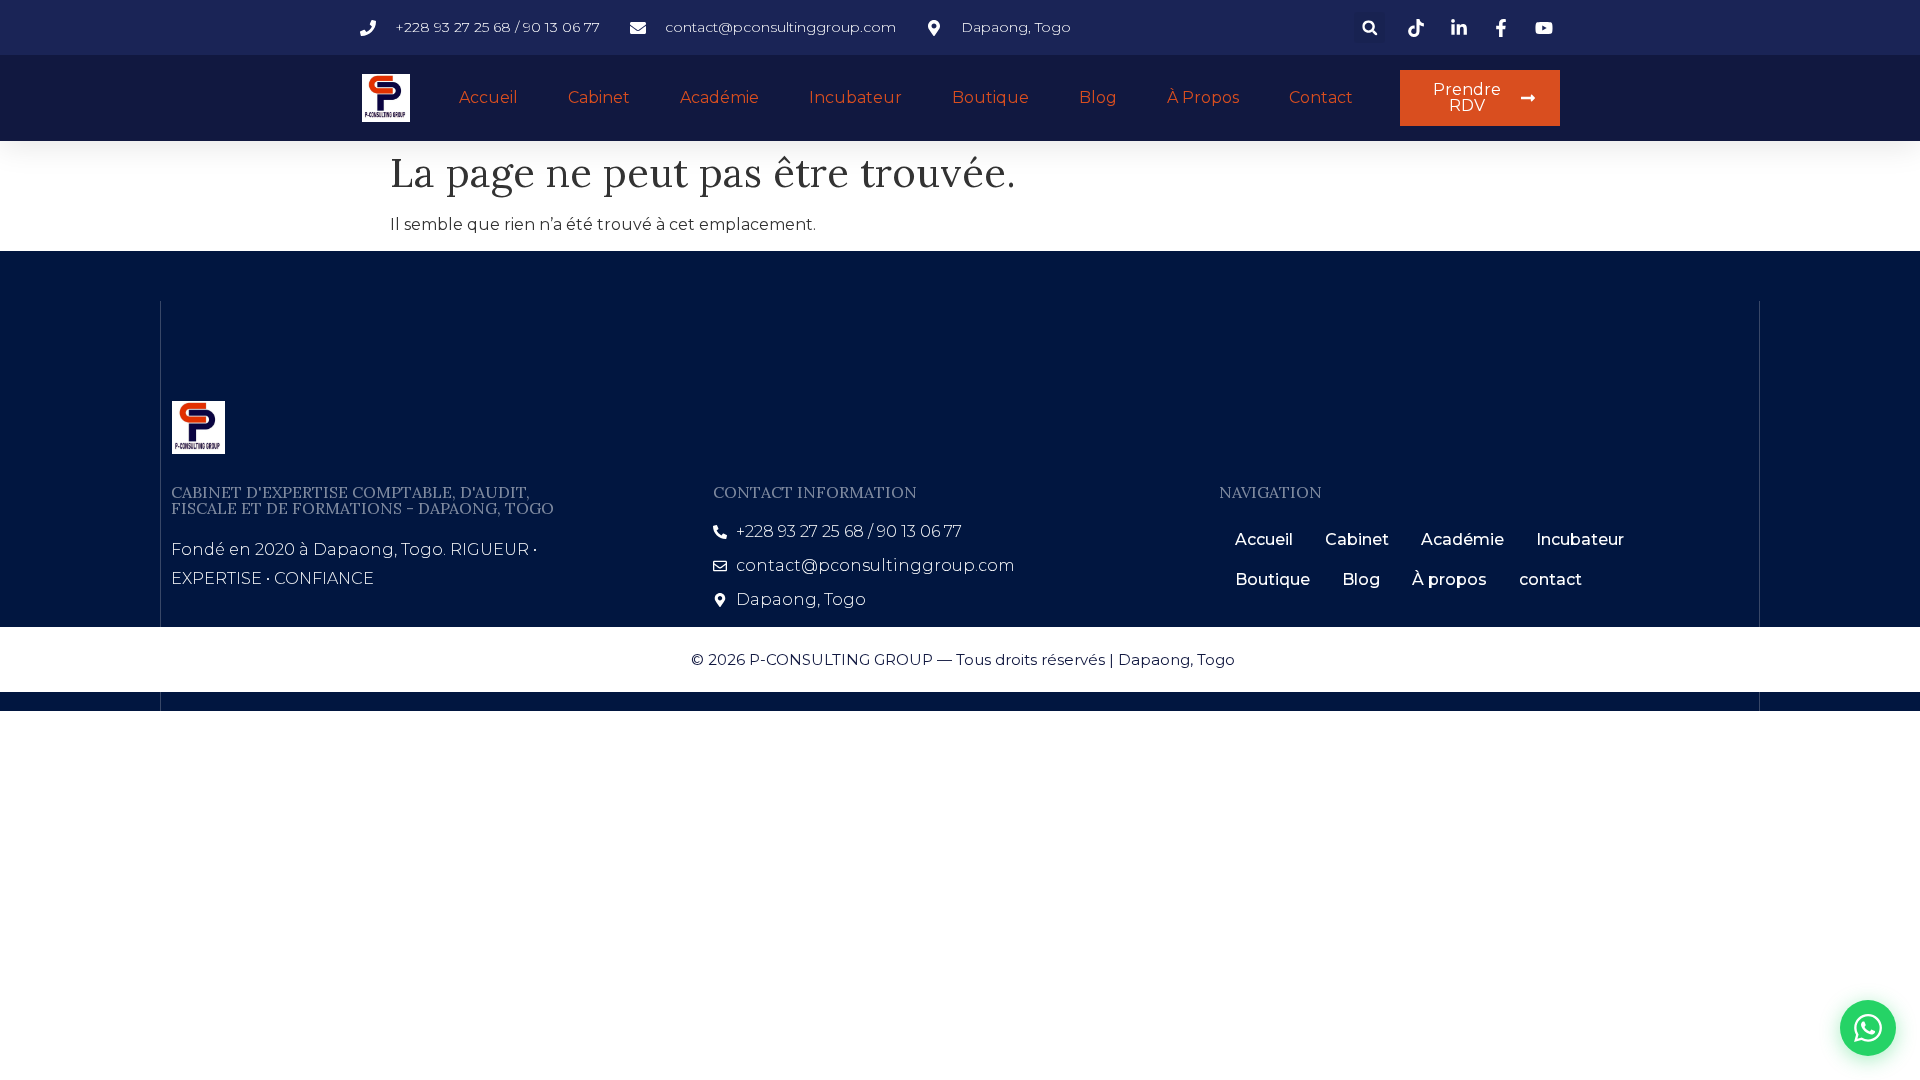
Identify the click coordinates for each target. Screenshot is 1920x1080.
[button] (1369, 27)
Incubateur (855, 97)
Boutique (990, 97)
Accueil (488, 97)
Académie (719, 97)
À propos (1203, 97)
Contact (1321, 97)
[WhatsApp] (1868, 1028)
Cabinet (599, 97)
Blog (1098, 97)
